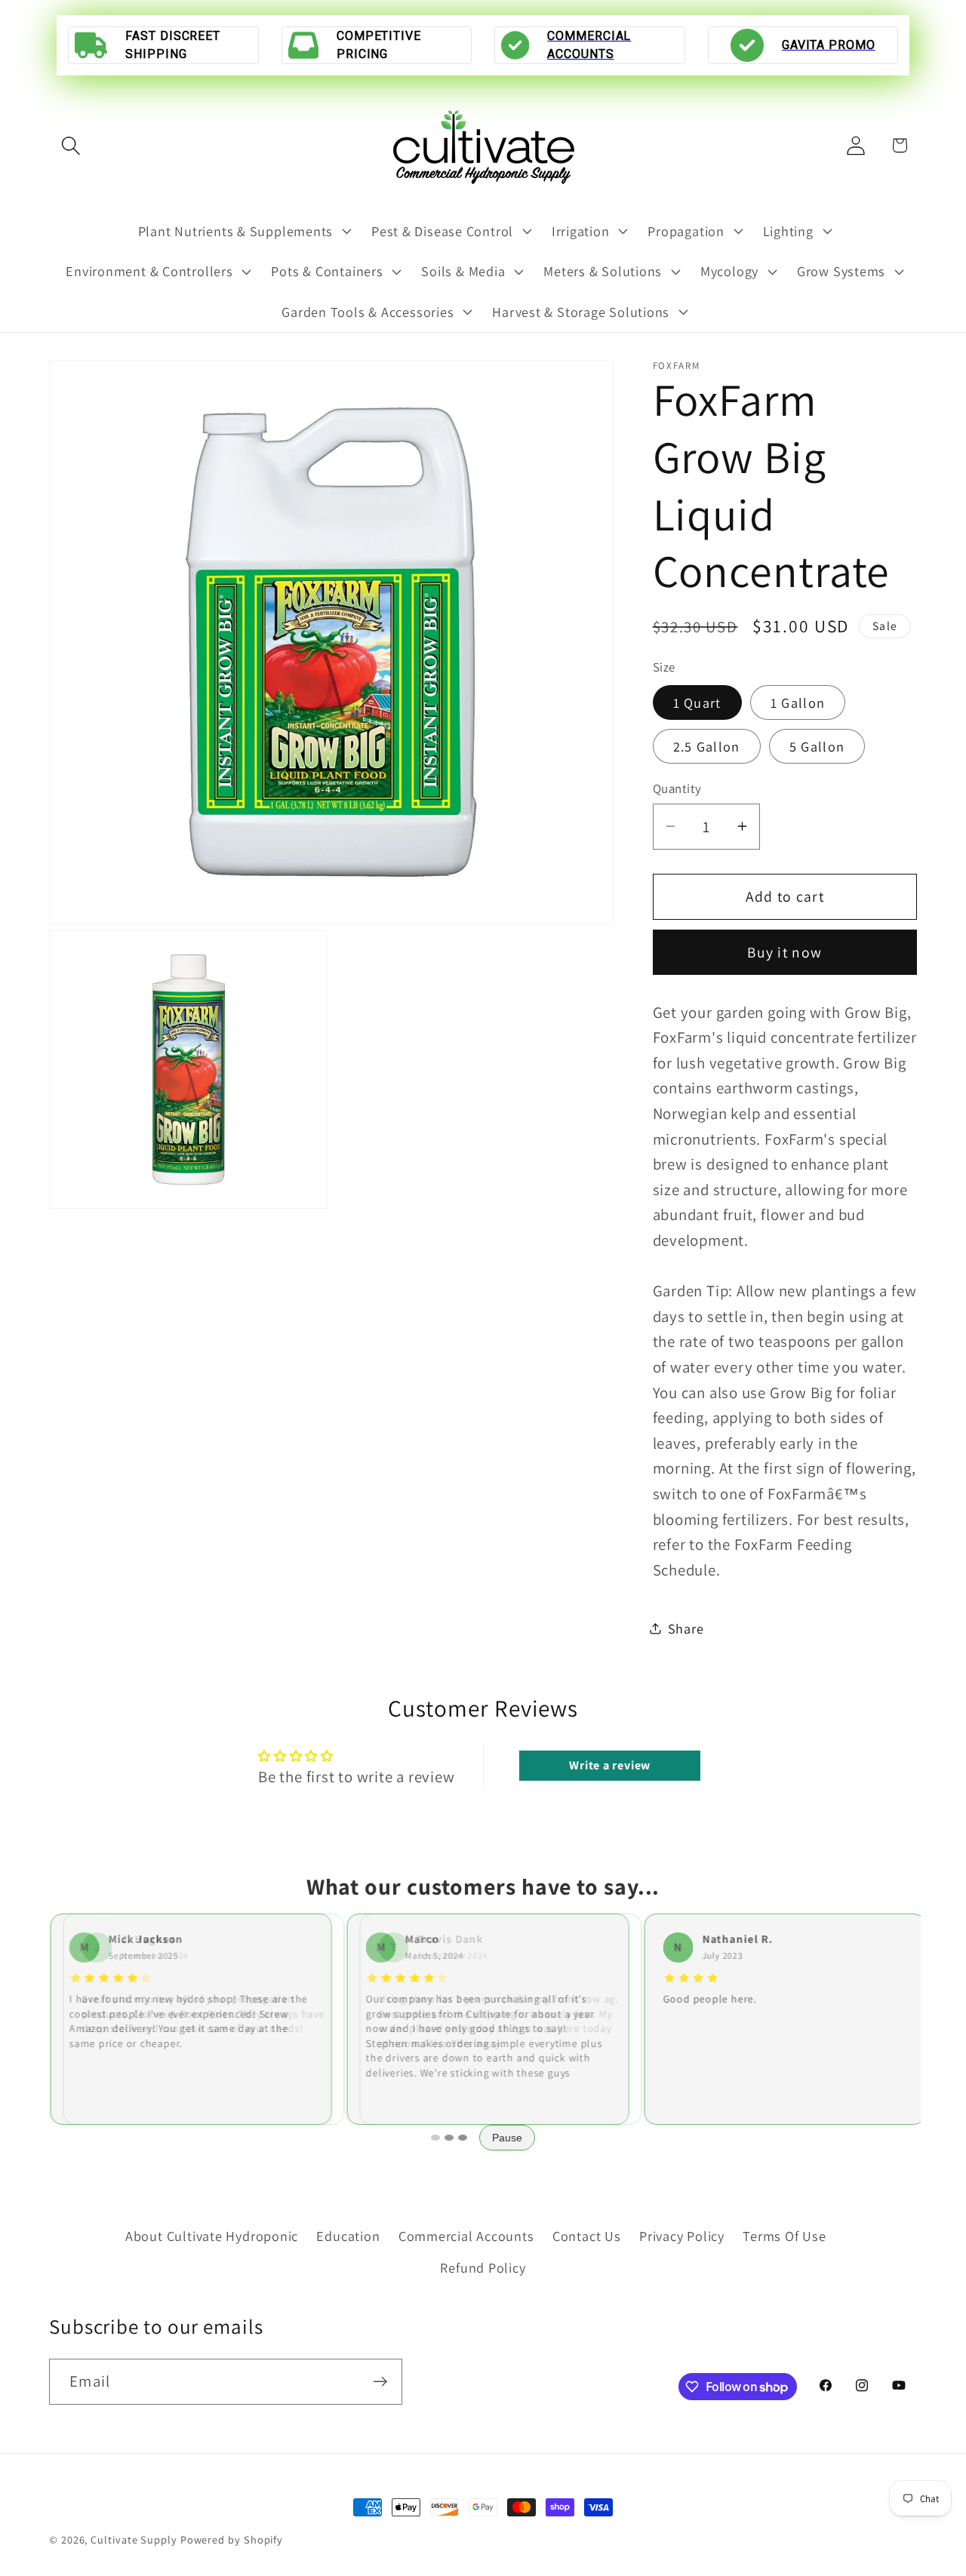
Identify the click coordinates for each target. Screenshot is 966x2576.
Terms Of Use (784, 2235)
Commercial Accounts (466, 2235)
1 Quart (697, 702)
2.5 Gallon (707, 745)
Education (348, 2235)
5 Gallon (817, 745)
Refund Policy (483, 2267)
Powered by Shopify (232, 2539)
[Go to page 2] (449, 2138)
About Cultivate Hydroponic (212, 2235)
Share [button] (686, 1628)
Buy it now (784, 952)
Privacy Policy (682, 2235)
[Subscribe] (380, 2382)
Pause (507, 2138)
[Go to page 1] (435, 2138)
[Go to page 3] (463, 2138)
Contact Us (587, 2235)
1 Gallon (798, 702)
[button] (71, 145)
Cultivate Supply (134, 2539)
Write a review (610, 1765)
